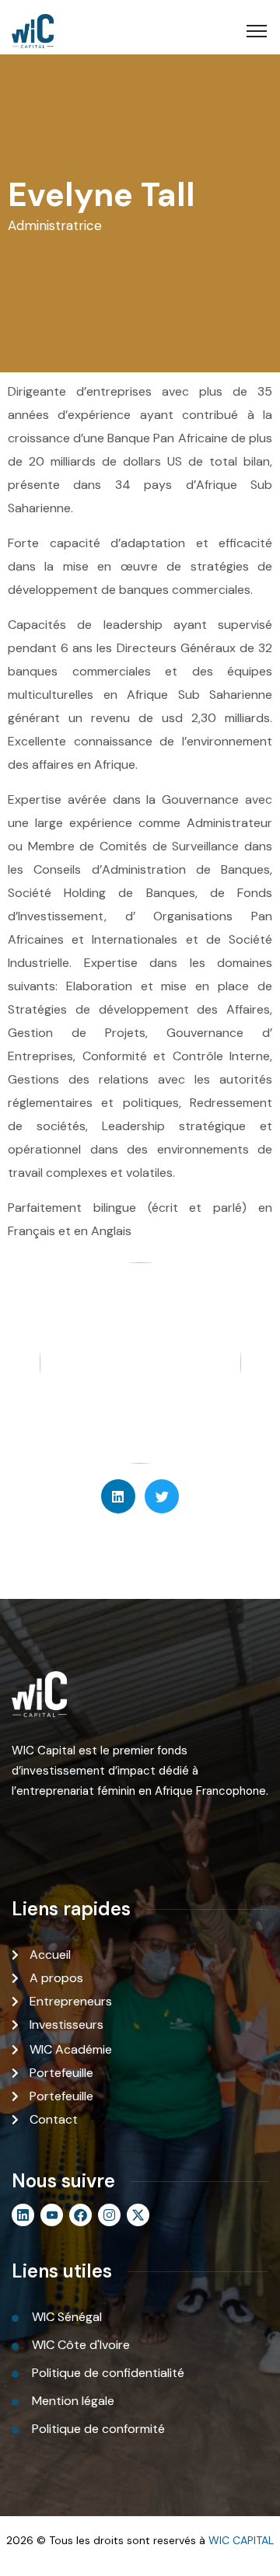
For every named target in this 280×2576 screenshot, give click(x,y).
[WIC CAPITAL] (33, 31)
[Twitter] (162, 1496)
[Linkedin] (118, 1496)
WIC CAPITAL (241, 2540)
